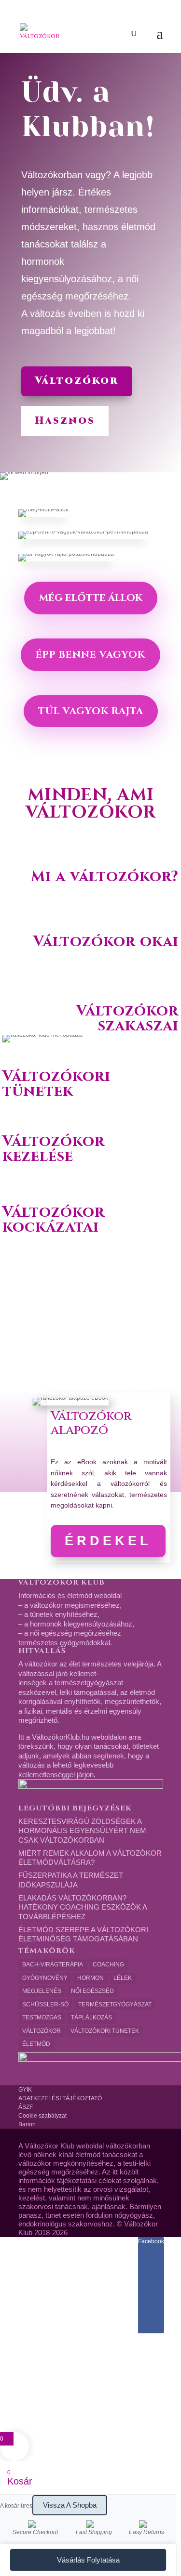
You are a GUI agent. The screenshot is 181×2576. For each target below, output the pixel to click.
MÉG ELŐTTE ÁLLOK (91, 598)
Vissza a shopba (70, 2505)
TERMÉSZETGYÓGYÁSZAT (115, 2004)
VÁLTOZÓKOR (42, 2031)
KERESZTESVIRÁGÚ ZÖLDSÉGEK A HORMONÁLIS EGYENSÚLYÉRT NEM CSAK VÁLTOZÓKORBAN (82, 1831)
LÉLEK (123, 1978)
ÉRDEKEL (108, 1541)
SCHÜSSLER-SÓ (45, 2004)
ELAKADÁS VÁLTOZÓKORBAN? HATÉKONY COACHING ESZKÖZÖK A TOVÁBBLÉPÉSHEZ (83, 1907)
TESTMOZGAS (42, 2017)
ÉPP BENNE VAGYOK (90, 655)
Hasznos (65, 421)
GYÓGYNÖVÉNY (45, 1978)
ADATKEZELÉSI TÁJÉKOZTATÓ (60, 2098)
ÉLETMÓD (36, 2044)
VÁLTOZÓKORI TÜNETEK (105, 2031)
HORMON (90, 1978)
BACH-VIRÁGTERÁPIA (53, 1965)
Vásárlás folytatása (88, 2560)
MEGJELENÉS (42, 1991)
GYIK (25, 2090)
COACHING (108, 1965)
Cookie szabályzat (42, 2116)
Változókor (77, 381)
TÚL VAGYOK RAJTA (91, 711)
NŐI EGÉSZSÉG (92, 1991)
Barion (27, 2124)
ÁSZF (26, 2107)
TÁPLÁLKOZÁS (91, 2017)
